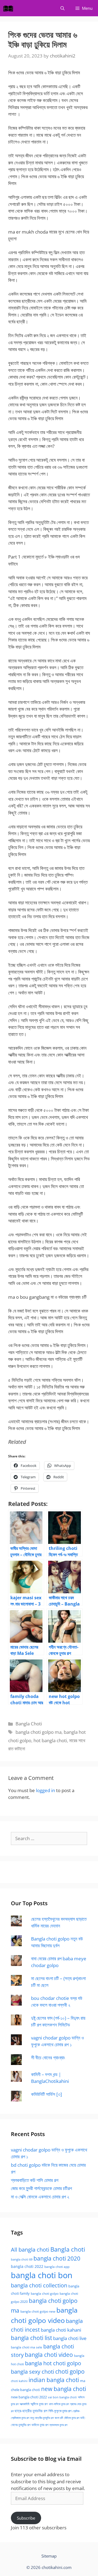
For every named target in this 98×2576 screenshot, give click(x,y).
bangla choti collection (39, 2285)
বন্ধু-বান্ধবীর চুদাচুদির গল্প (42, 2418)
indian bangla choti (54, 2380)
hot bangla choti (50, 1740)
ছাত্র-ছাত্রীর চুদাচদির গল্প (31, 2411)
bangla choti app (57, 2267)
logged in (45, 1790)
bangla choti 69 (22, 2259)
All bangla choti (30, 2250)
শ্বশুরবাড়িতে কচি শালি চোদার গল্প (35, 2180)
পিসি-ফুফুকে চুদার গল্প (60, 2411)
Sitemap (49, 2556)
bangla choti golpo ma (39, 1732)
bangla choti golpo (45, 2293)
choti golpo (70, 2371)
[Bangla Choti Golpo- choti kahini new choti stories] (10, 8)
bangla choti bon (42, 2275)
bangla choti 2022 (27, 2266)
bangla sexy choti (33, 2372)
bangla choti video (49, 2355)
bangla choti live (70, 2338)
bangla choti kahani (61, 2330)
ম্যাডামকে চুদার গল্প (58, 2425)
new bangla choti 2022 (29, 2397)
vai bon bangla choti (62, 2397)
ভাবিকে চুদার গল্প (40, 2425)
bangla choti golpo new (38, 2311)
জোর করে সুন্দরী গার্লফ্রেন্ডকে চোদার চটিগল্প (41, 2188)
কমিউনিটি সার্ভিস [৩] (47, 2094)
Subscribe (26, 2518)
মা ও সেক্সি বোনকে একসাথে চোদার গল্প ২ (40, 2197)
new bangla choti (64, 2389)
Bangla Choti (29, 1724)
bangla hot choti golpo (53, 2363)
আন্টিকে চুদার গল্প (39, 2404)
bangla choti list (31, 2338)
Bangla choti (68, 2249)
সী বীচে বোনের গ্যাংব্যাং (48, 2058)
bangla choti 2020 (57, 2258)
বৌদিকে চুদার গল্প (72, 2418)
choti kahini (19, 2381)
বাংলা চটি (59, 2418)
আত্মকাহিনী (24, 2404)
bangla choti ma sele (27, 2347)
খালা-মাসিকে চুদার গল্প (59, 2404)
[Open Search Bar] (62, 8)
